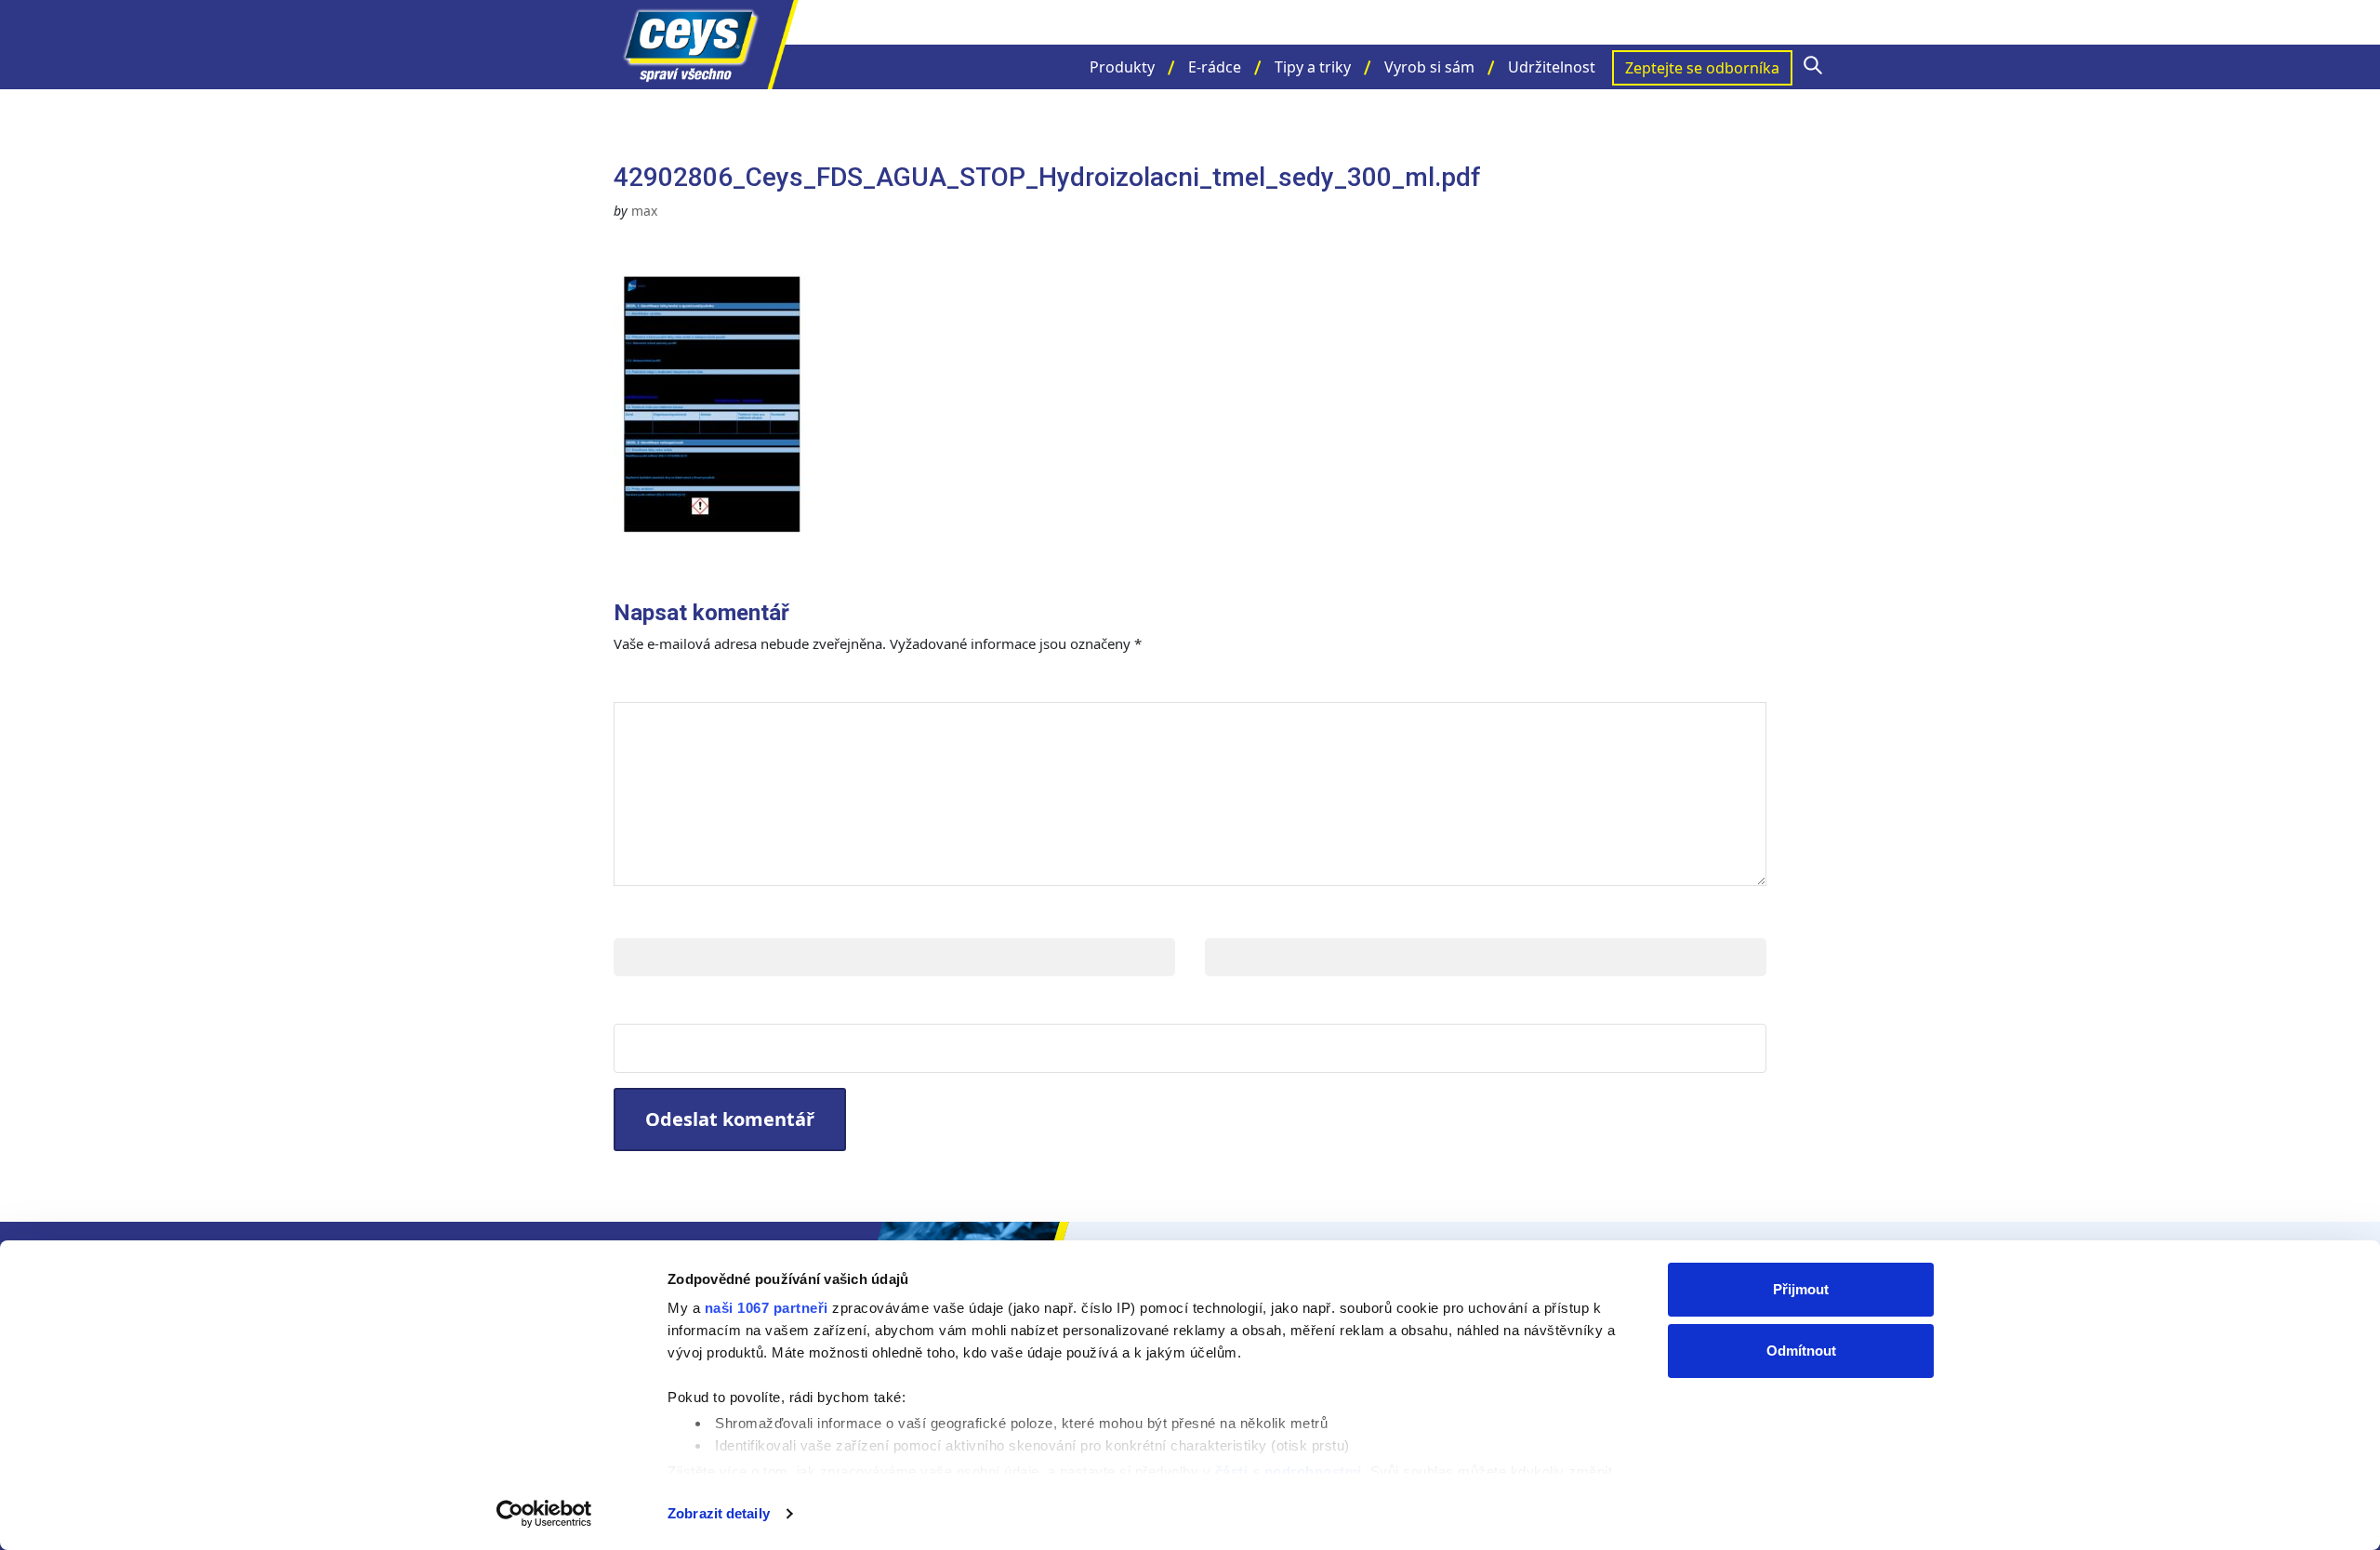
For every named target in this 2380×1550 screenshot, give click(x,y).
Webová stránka (688, 1005)
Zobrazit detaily (719, 1513)
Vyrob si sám (1429, 67)
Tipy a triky (1313, 67)
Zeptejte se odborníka (1702, 68)
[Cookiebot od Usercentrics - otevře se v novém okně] (544, 1514)
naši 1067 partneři (767, 1308)
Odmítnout (1801, 1351)
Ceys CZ (707, 45)
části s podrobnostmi (1289, 1471)
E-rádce (1215, 67)
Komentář (668, 683)
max (644, 211)
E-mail (1233, 919)
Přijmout (1801, 1289)
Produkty (1122, 67)
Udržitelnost (1552, 67)
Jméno (643, 919)
